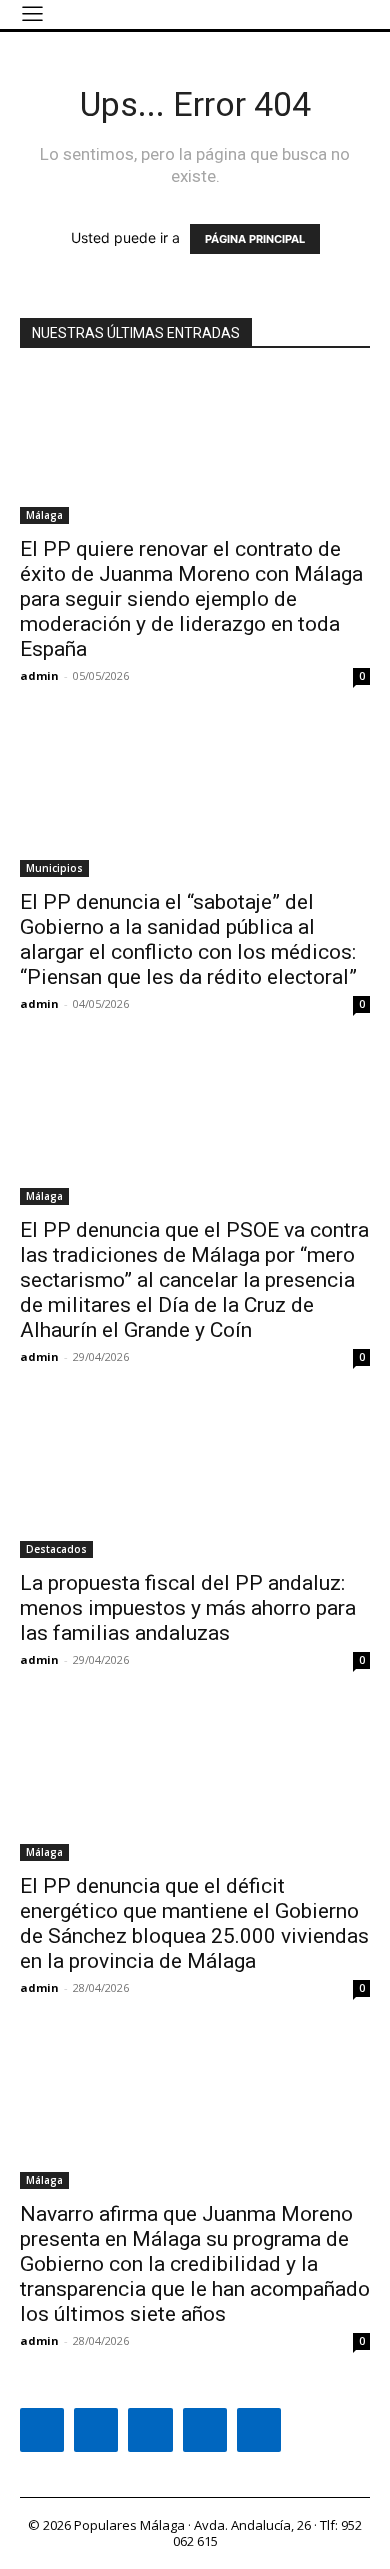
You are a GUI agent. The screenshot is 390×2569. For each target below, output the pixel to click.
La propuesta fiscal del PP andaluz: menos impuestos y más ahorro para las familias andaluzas (188, 1608)
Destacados (56, 1549)
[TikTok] (150, 2430)
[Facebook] (42, 2430)
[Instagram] (96, 2430)
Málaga (44, 515)
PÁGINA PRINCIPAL (255, 239)
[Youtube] (259, 2430)
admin (39, 675)
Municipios (54, 868)
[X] (205, 2430)
